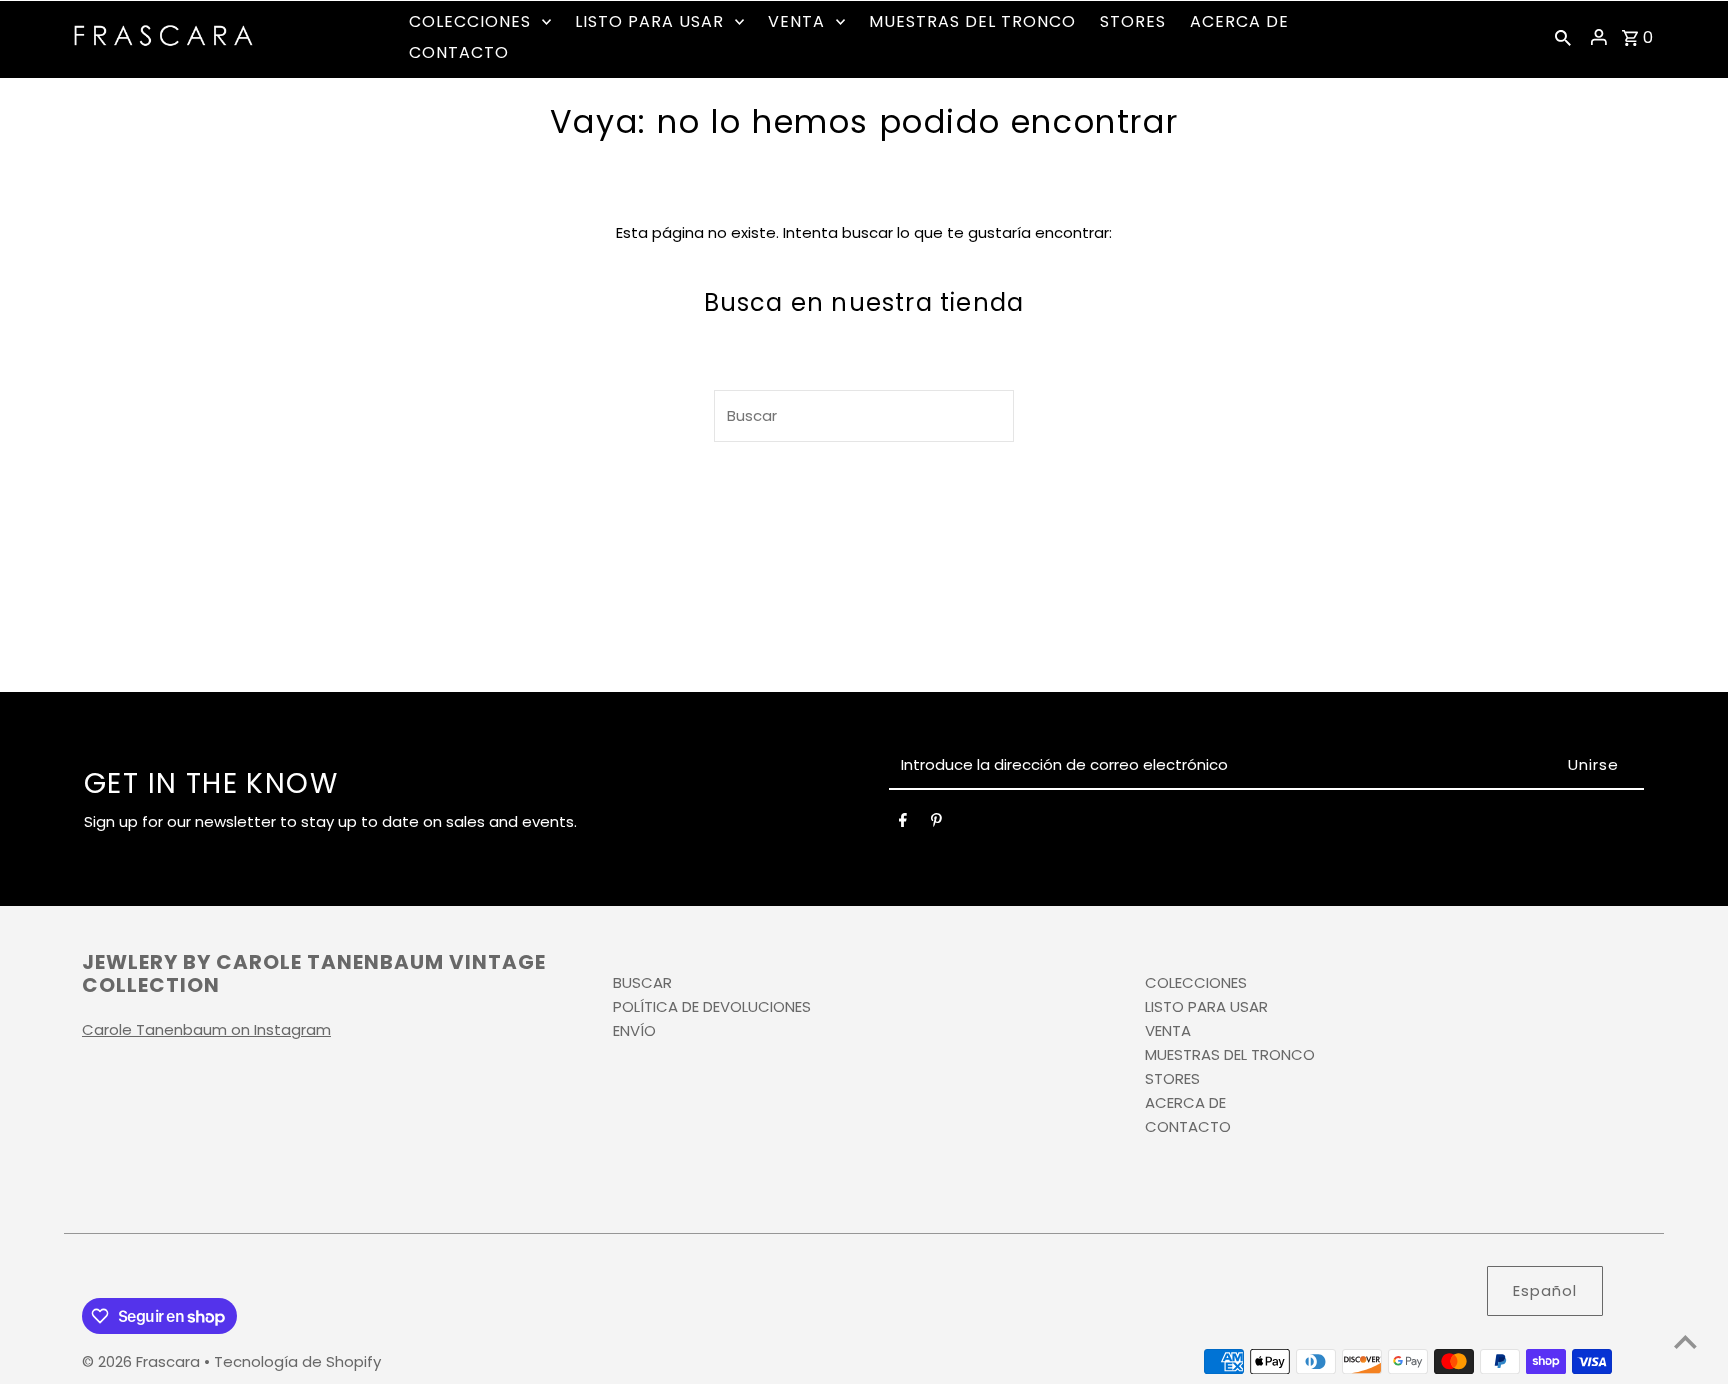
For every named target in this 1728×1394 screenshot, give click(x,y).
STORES (1172, 1078)
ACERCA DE (1185, 1102)
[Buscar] (1563, 37)
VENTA (1168, 1030)
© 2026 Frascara (143, 1361)
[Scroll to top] (1685, 1341)
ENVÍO (634, 1030)
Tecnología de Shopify (297, 1361)
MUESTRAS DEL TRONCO (1230, 1054)
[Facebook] (903, 824)
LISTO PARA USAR (1206, 1006)
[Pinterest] (936, 824)
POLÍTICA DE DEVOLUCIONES (712, 1006)
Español (1545, 1290)
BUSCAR (642, 982)
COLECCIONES (1196, 982)
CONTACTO (1188, 1126)
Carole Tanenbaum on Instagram (206, 1029)
